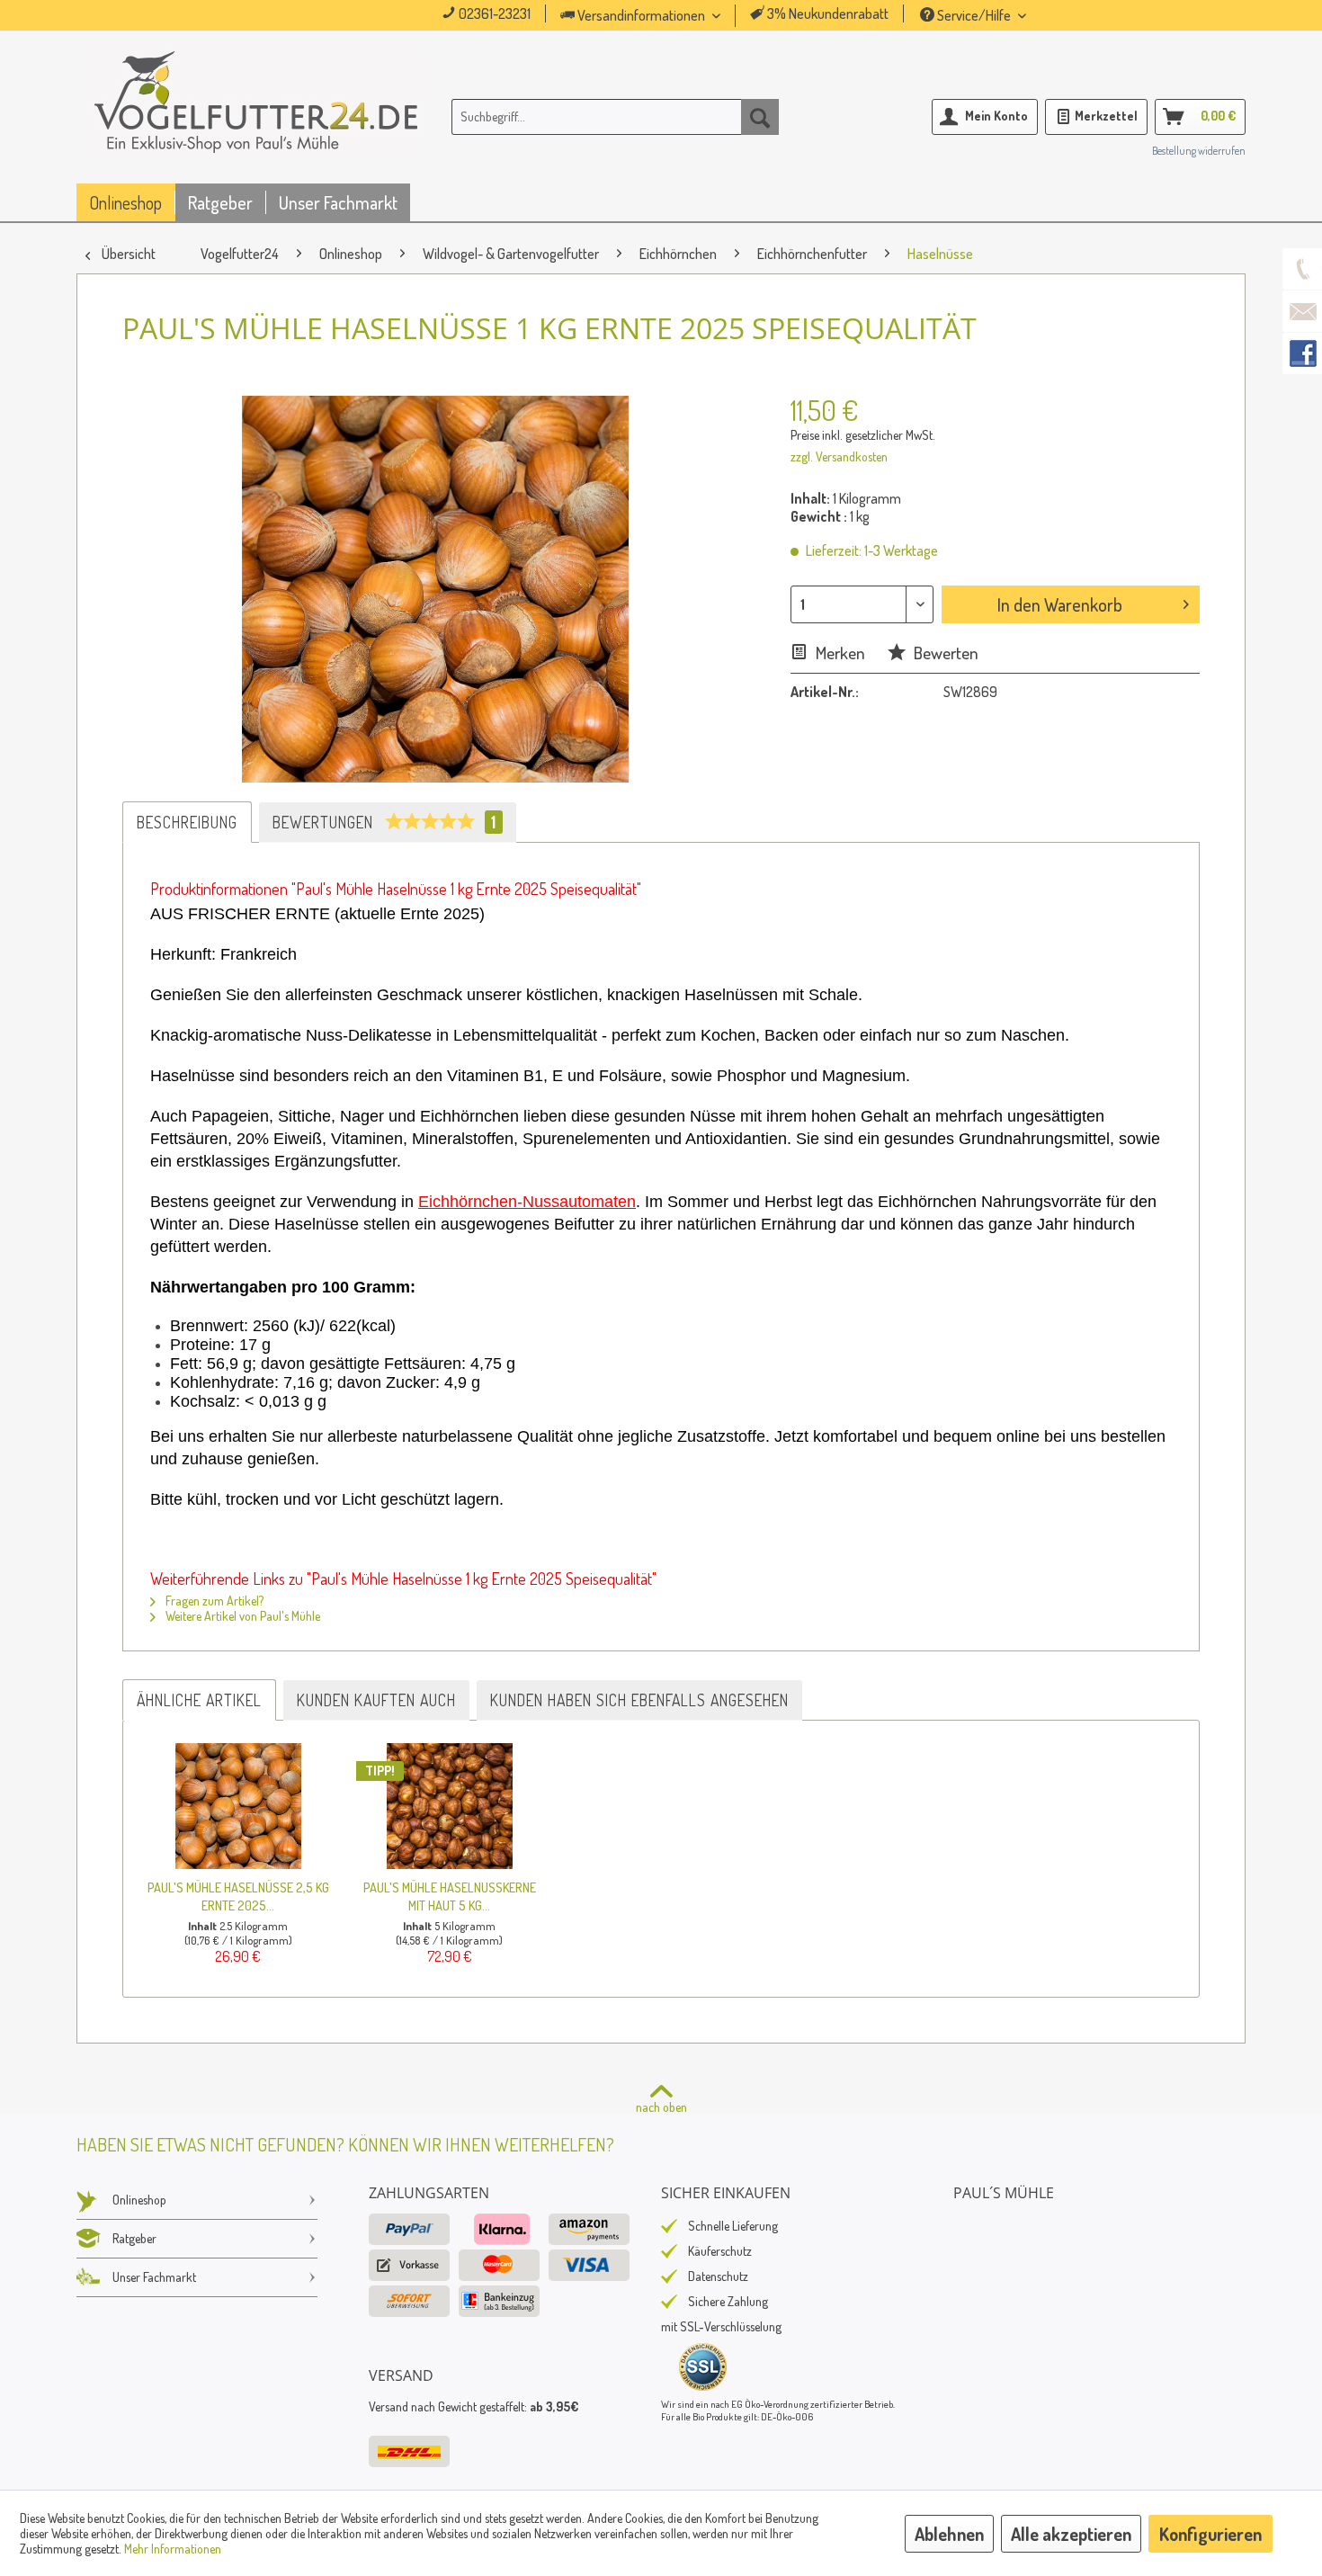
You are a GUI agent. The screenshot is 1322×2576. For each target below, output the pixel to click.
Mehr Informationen (173, 2549)
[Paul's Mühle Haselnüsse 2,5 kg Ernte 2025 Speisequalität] (238, 1806)
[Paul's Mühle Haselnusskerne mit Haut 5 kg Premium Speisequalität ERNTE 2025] (449, 1806)
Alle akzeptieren (1071, 2534)
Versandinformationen (641, 15)
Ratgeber (134, 2238)
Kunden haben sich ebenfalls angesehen (639, 1700)
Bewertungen (384, 822)
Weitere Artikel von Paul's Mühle (241, 1616)
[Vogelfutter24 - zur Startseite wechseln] (256, 121)
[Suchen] (760, 117)
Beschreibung (187, 822)
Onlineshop (139, 2200)
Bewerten (944, 653)
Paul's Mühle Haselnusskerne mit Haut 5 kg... (450, 1896)
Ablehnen (949, 2534)
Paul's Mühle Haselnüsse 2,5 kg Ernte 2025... (238, 1896)
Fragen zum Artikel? (213, 1601)
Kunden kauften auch (376, 1700)
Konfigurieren (1210, 2534)
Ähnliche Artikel (199, 1700)
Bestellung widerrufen (1199, 151)
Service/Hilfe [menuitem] (974, 15)
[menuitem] (665, 16)
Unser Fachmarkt (154, 2277)
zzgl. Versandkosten (839, 456)
